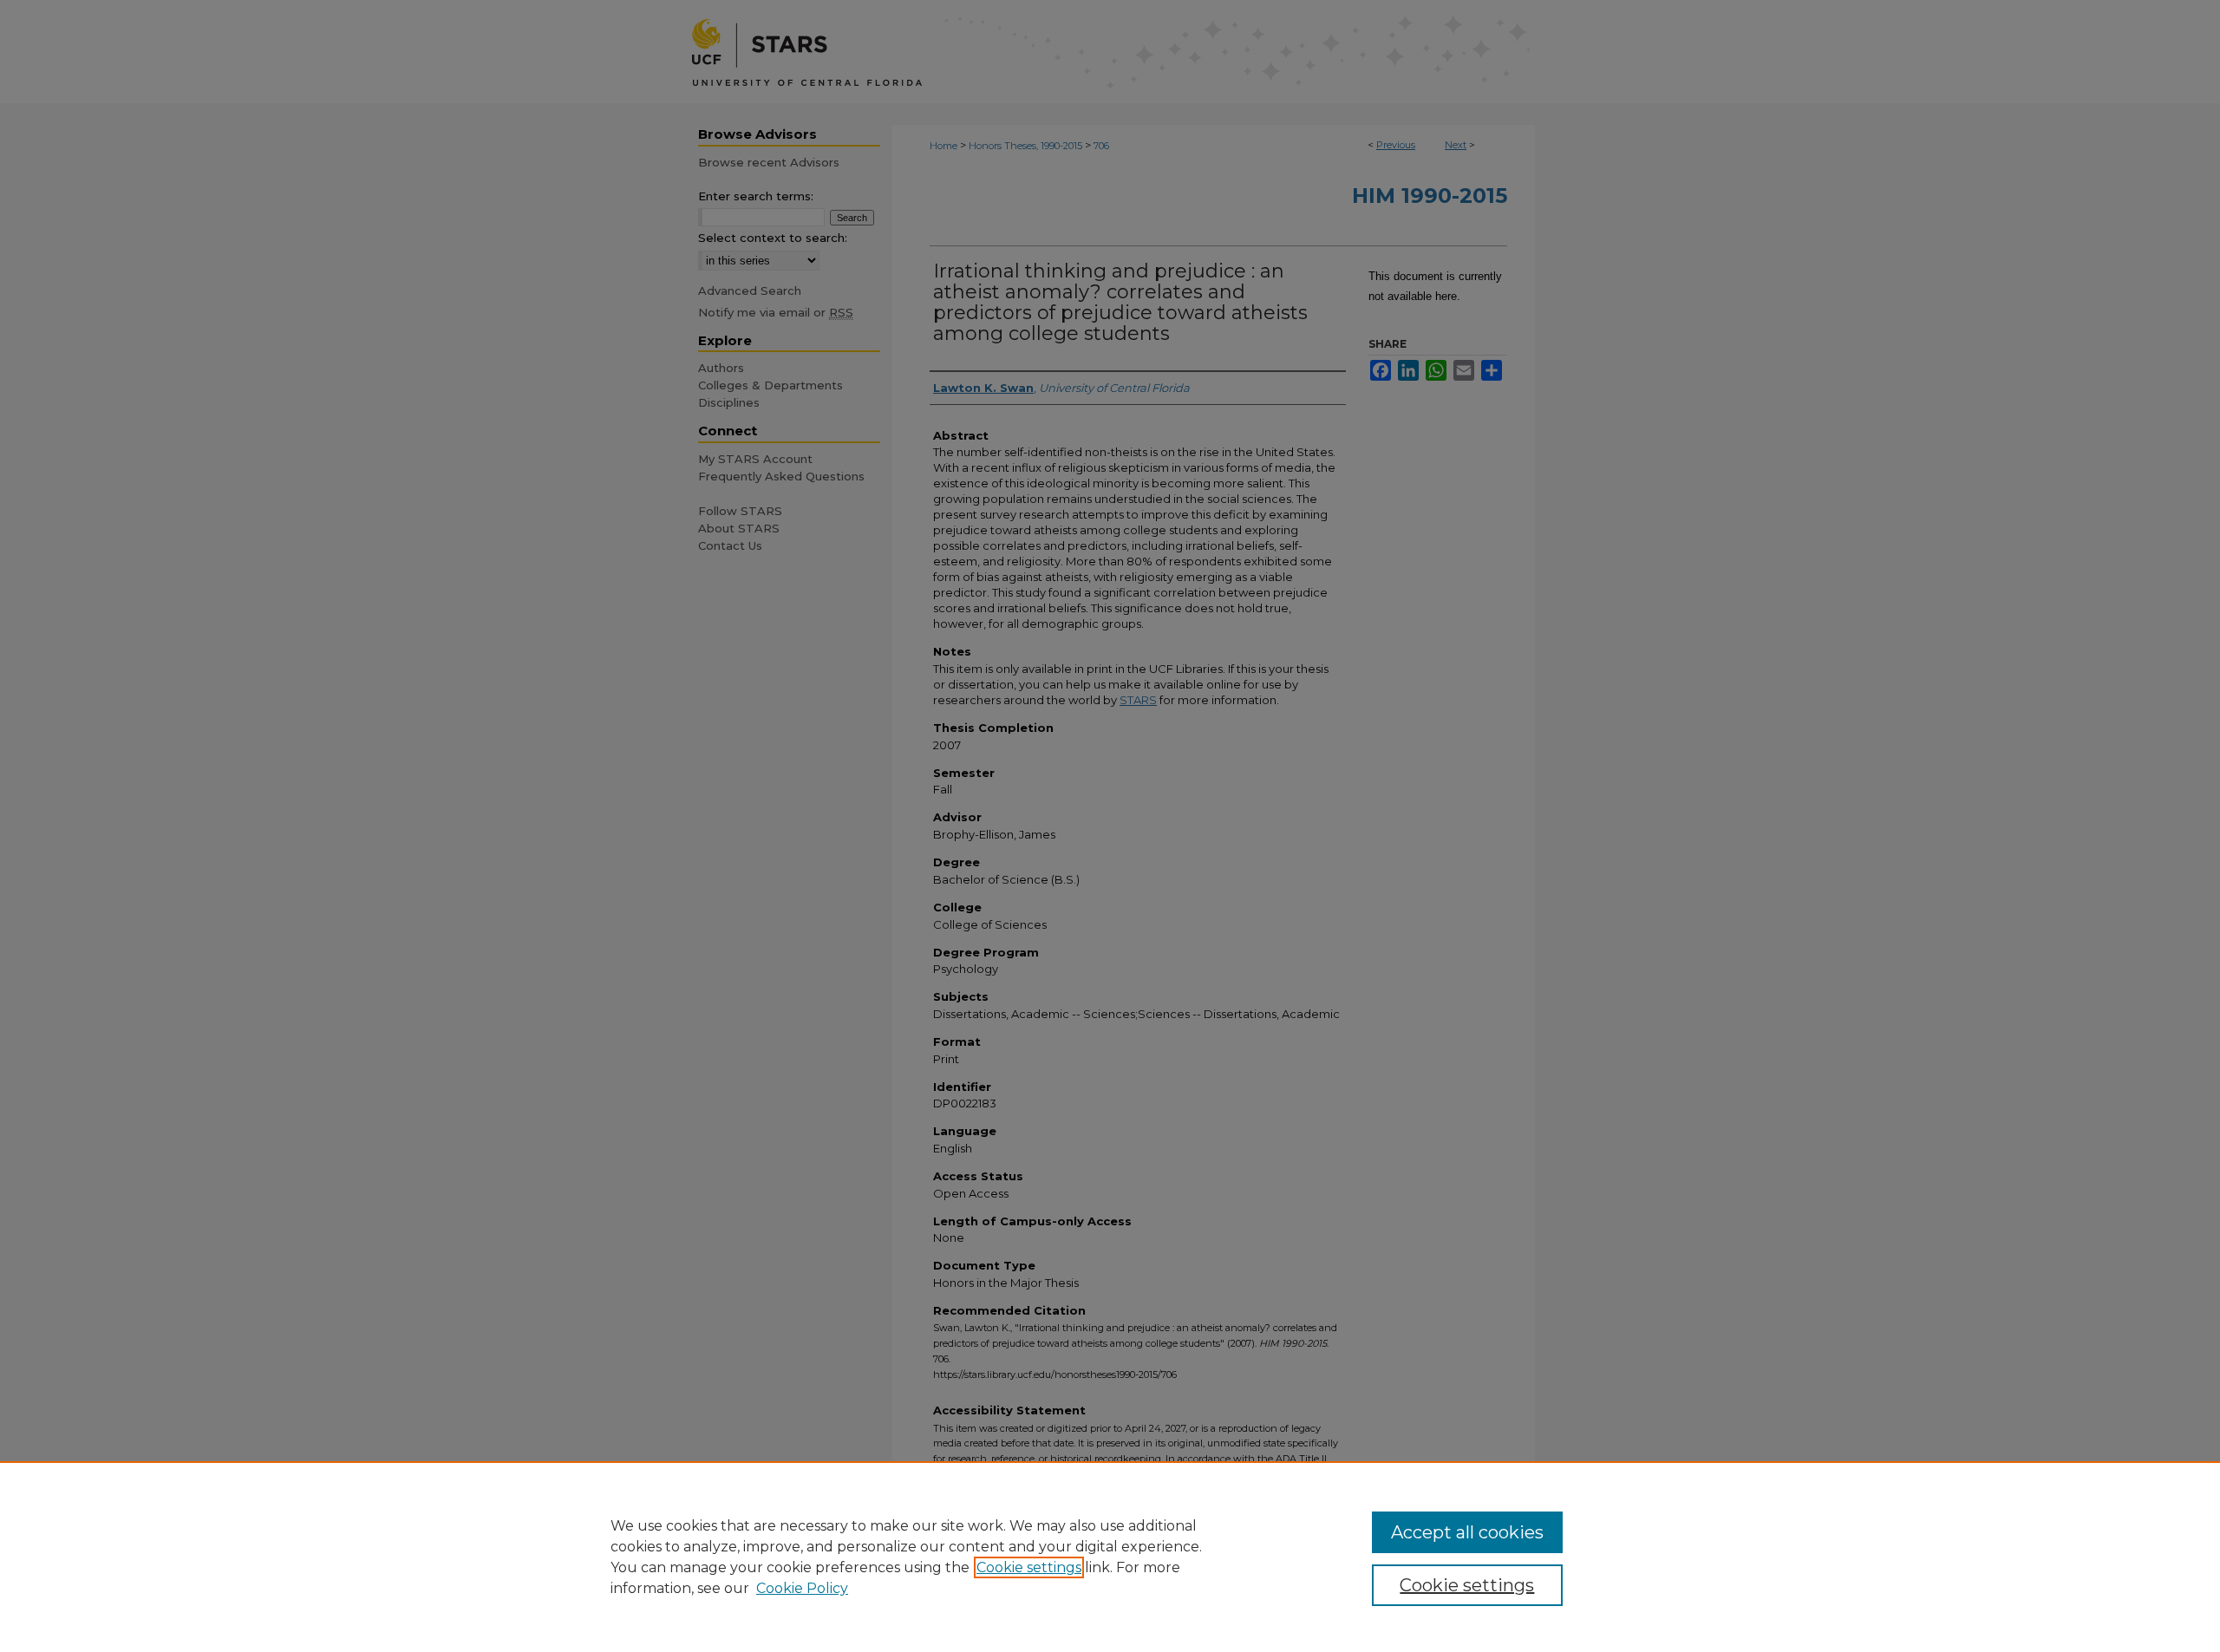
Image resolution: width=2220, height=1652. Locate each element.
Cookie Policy (802, 1588)
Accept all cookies (1467, 1532)
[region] (1110, 1557)
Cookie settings (1029, 1567)
